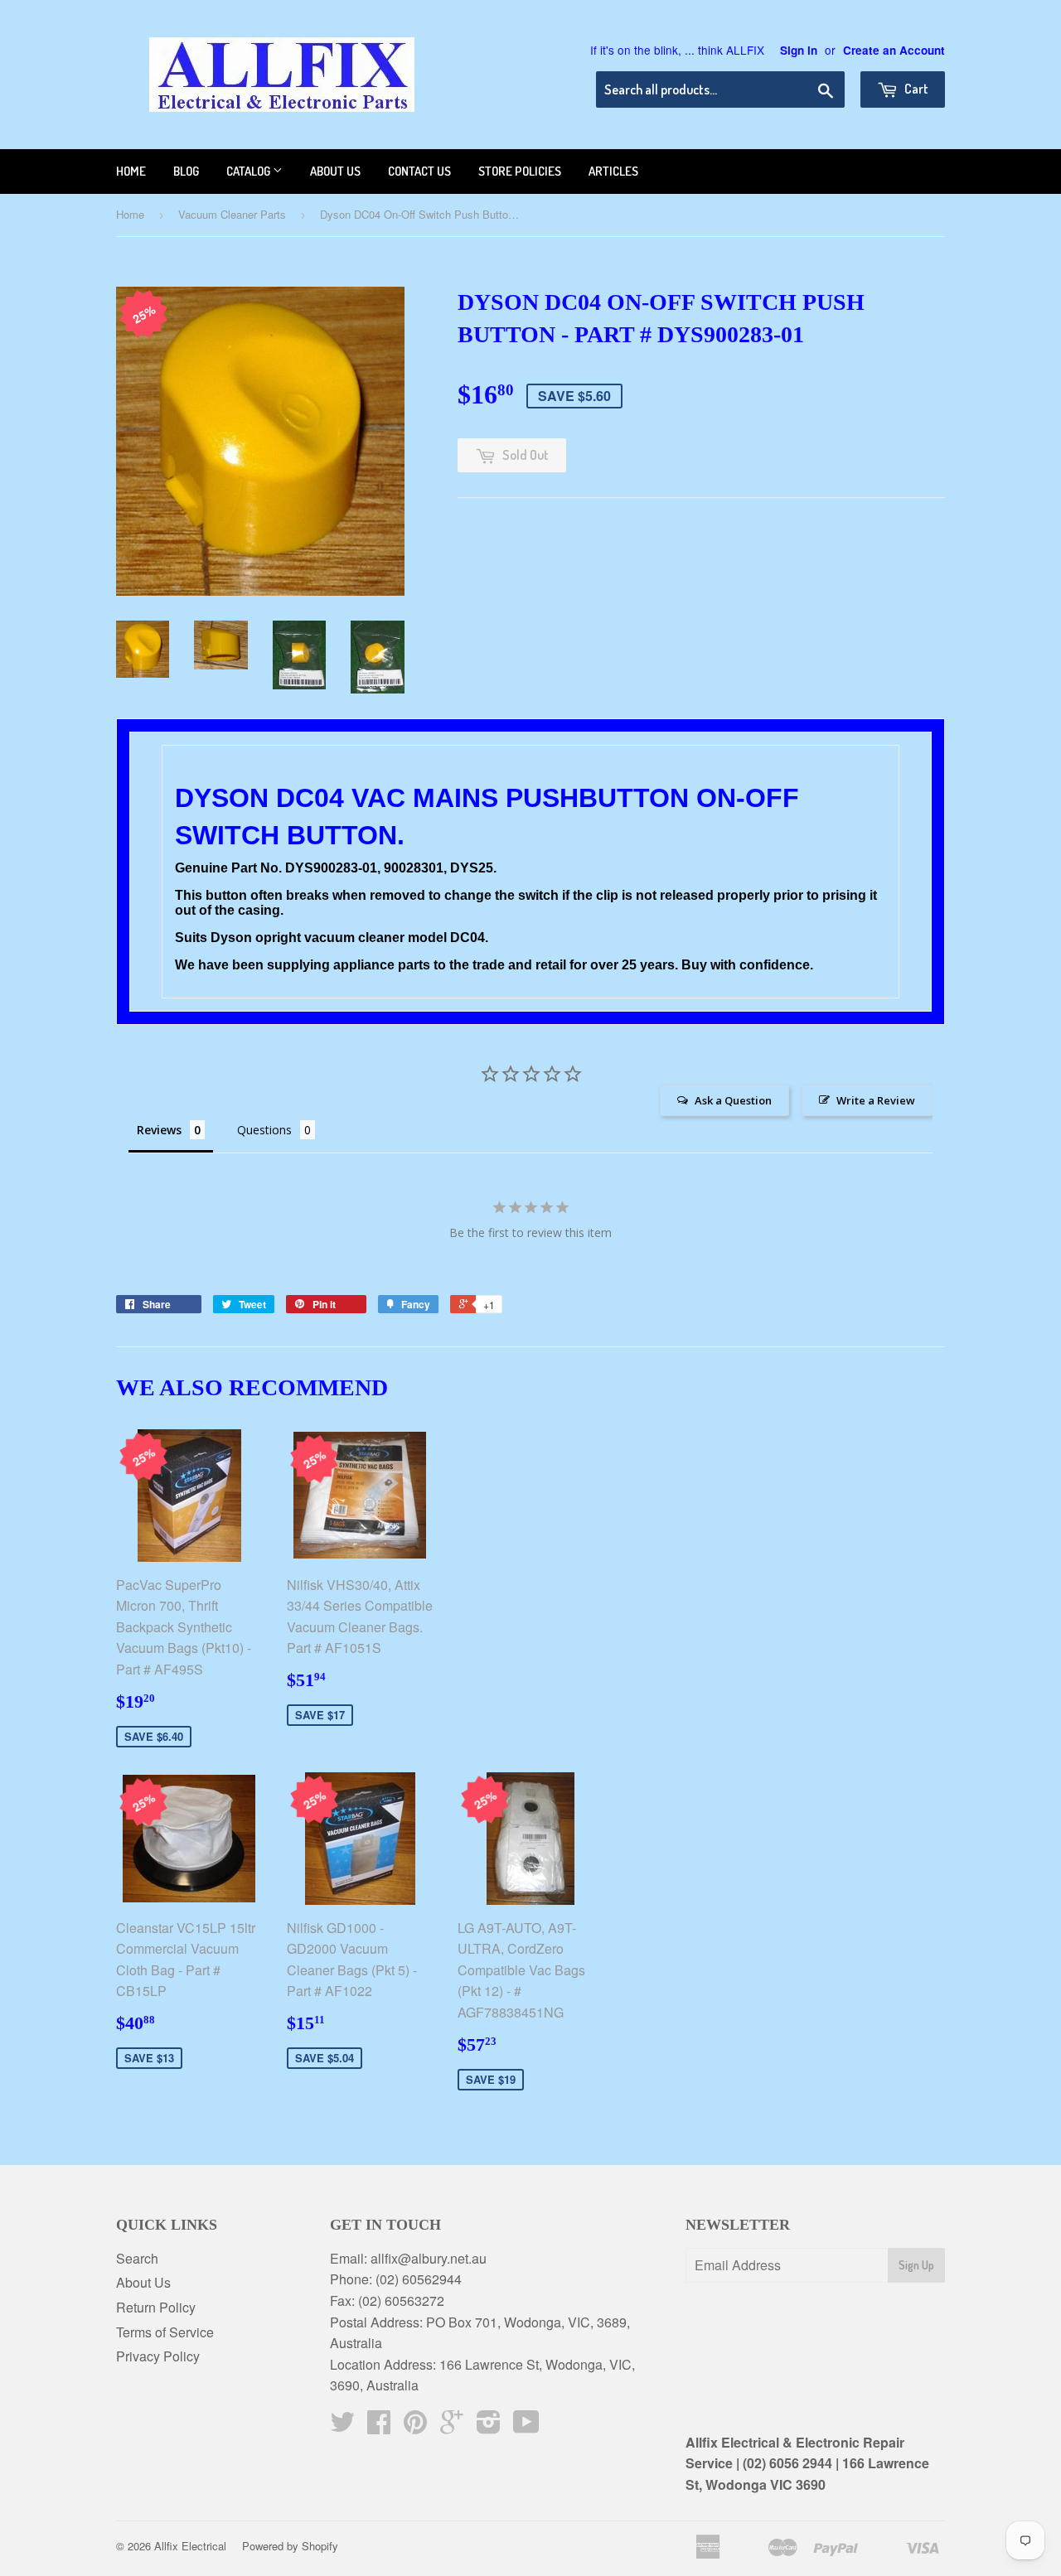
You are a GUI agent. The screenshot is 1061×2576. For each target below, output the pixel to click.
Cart (915, 89)
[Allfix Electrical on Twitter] (342, 2426)
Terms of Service (165, 2332)
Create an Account (894, 50)
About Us (143, 2282)
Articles (613, 171)
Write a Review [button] (876, 1100)
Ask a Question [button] (733, 1100)
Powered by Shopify (290, 2546)
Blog (186, 171)
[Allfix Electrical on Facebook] (379, 2426)
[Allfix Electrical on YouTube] (526, 2426)
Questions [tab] (264, 1130)
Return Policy (156, 2307)
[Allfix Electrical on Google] (452, 2426)
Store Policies (520, 171)
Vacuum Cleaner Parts (232, 214)
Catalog (250, 171)
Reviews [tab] (159, 1130)
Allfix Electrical (190, 2546)
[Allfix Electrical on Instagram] (489, 2426)
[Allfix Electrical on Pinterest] (415, 2426)
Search (137, 2258)
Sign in (799, 50)
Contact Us (419, 171)
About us (335, 171)
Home (131, 171)
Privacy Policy (158, 2356)
